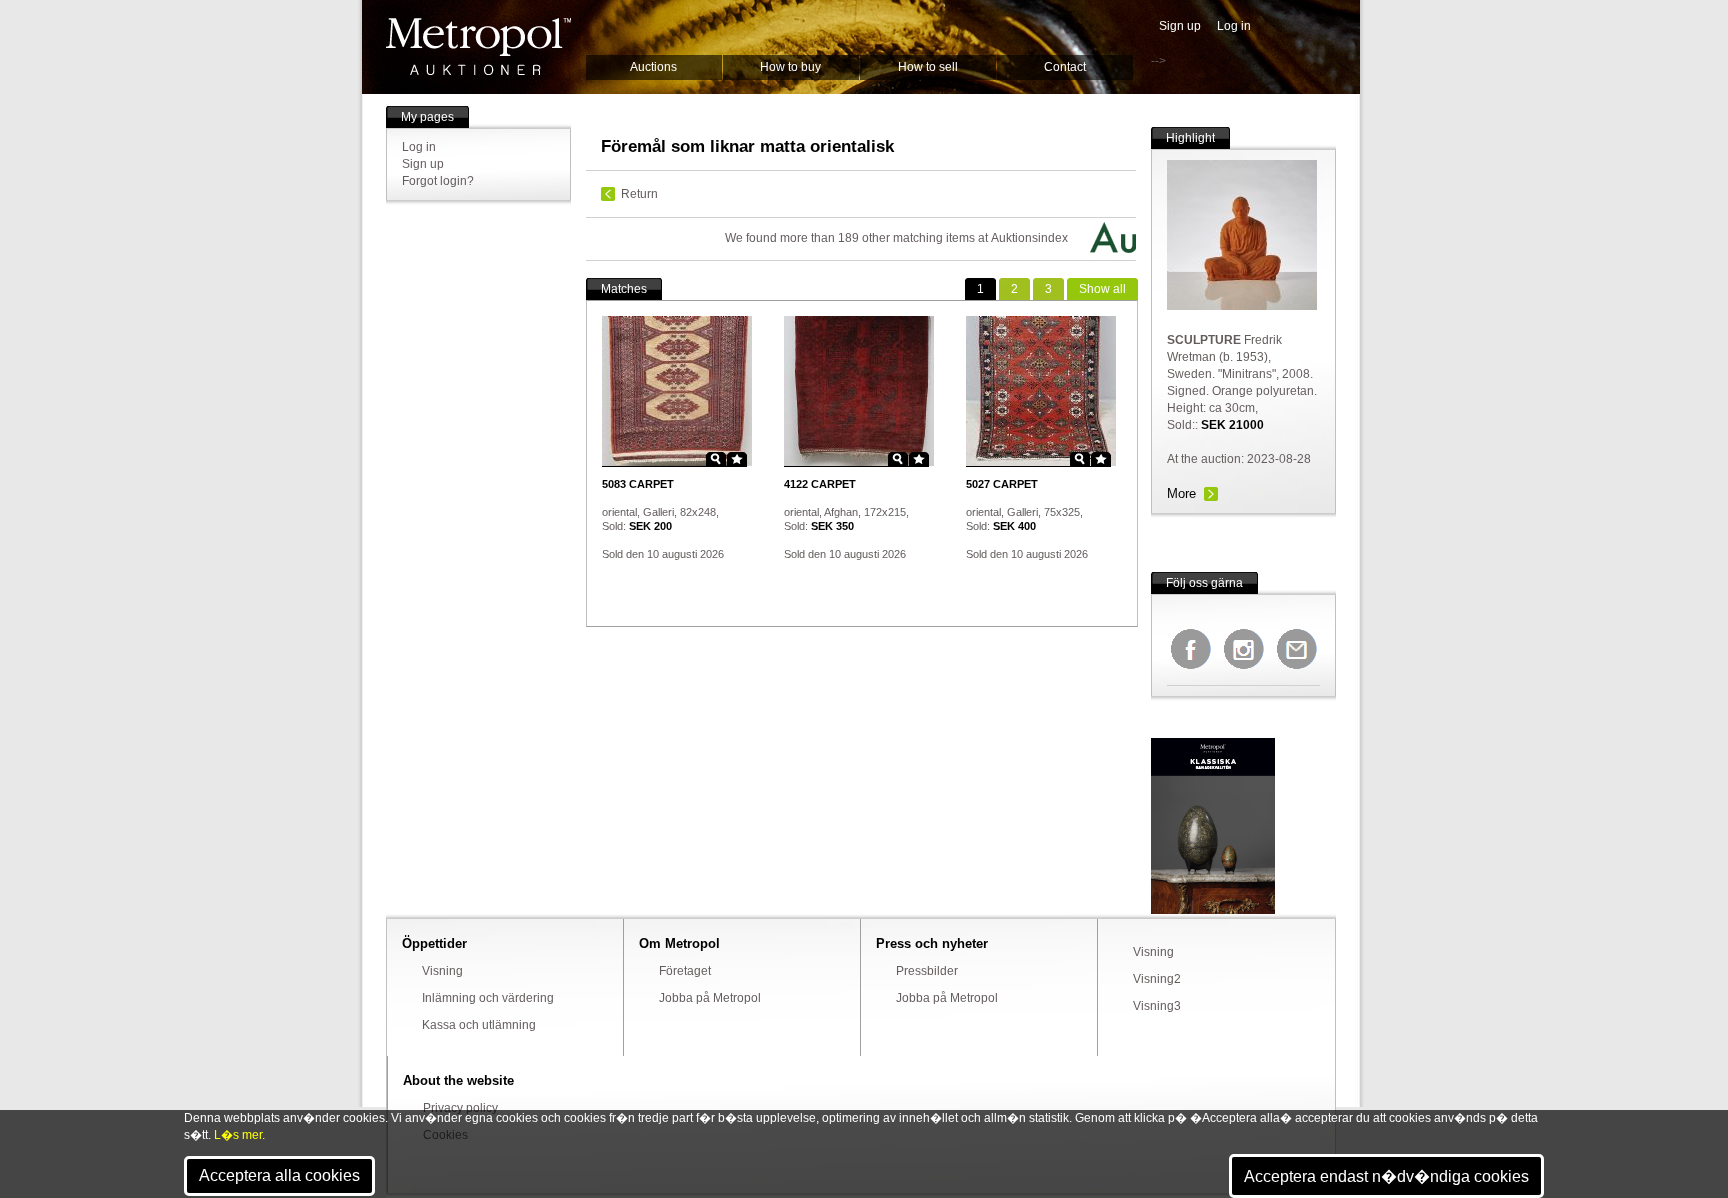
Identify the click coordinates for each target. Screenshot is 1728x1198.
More (1181, 493)
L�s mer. (239, 1135)
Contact (1065, 67)
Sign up (1180, 26)
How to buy (790, 67)
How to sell (928, 67)
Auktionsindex (1029, 238)
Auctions (653, 67)
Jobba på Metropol (710, 998)
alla (1102, 289)
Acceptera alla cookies (279, 1175)
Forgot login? (438, 181)
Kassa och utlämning (479, 1025)
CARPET (638, 484)
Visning (442, 971)
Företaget (685, 971)
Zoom (716, 459)
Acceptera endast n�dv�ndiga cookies (1386, 1176)
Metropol (478, 46)
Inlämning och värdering (488, 998)
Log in (1234, 26)
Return (639, 194)
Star (737, 459)
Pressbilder (927, 971)
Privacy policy (460, 1108)
